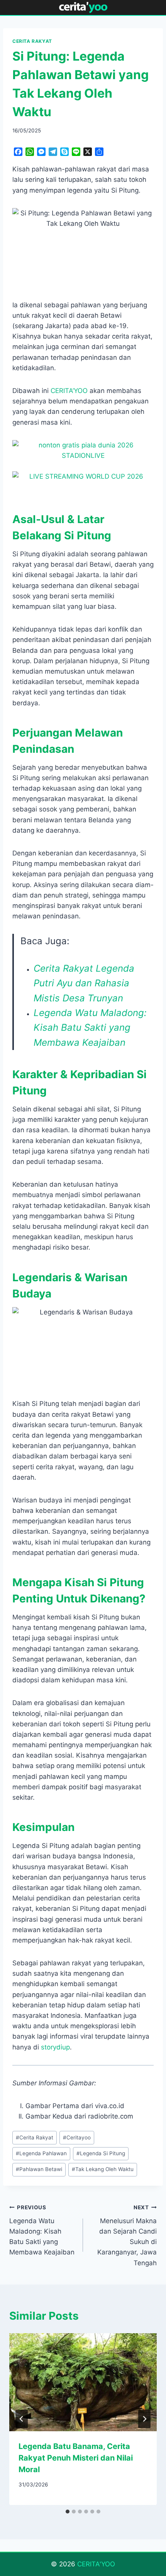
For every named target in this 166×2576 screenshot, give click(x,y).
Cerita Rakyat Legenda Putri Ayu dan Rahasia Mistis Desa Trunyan (84, 983)
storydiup (55, 2047)
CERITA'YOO (96, 2564)
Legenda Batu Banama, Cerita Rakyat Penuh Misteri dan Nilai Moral (76, 2458)
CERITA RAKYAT (32, 41)
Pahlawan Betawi (39, 2169)
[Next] (144, 2419)
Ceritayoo (77, 2137)
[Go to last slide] (22, 2419)
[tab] (68, 2512)
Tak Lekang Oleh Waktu (103, 2169)
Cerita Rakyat (35, 2137)
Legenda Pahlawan (41, 2153)
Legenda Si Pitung (101, 2153)
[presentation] (83, 2382)
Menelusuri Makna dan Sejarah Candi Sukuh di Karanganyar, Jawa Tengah (127, 2235)
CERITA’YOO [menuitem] (69, 391)
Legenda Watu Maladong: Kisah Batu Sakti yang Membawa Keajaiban (90, 1028)
